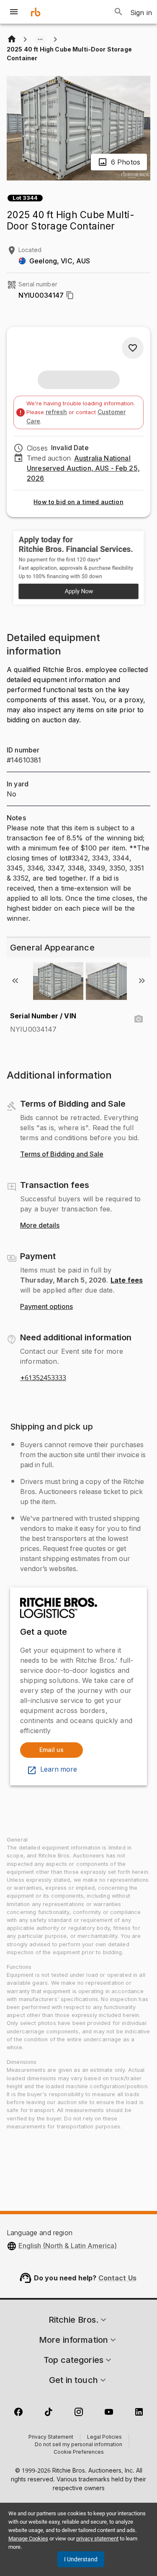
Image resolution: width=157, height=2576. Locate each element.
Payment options (46, 1307)
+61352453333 (43, 1378)
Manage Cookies (28, 2539)
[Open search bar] (118, 12)
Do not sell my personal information (78, 2445)
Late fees (127, 1280)
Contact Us (118, 2278)
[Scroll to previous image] (15, 981)
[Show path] (40, 39)
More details (40, 1226)
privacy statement (97, 2539)
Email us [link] (51, 1750)
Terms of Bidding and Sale (62, 1154)
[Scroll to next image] (142, 981)
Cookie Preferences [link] (79, 2452)
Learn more (59, 1770)
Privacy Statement (51, 2437)
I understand (81, 2559)
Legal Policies (104, 2437)
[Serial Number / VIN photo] (139, 1019)
